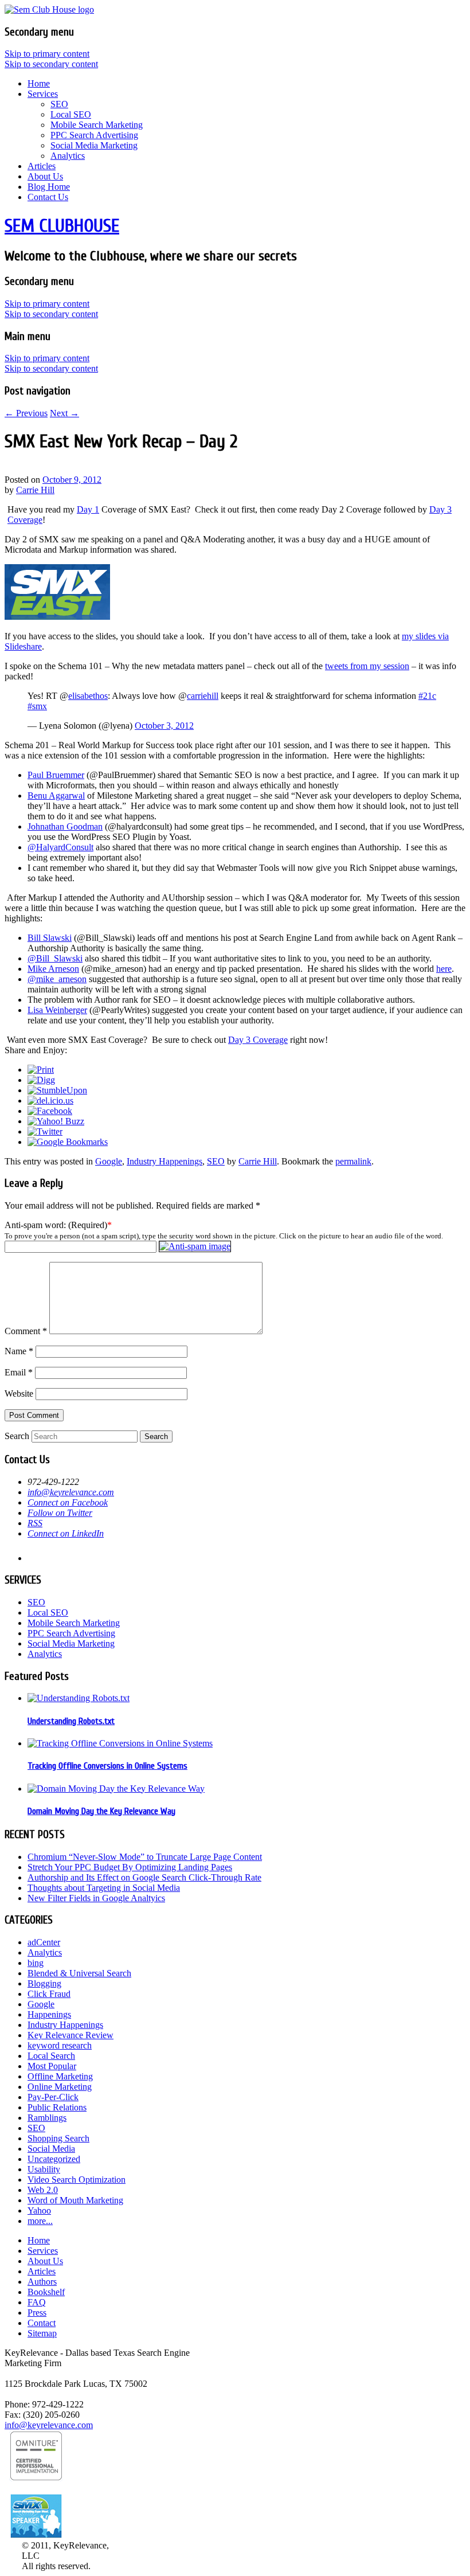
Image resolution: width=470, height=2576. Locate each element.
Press (37, 2313)
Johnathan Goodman (65, 826)
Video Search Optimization (77, 2180)
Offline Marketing (60, 2076)
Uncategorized (54, 2159)
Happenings (49, 2014)
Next (64, 413)
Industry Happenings (164, 1161)
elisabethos (88, 696)
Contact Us (48, 197)
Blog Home (49, 187)
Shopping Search (58, 2138)
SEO (59, 104)
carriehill (203, 696)
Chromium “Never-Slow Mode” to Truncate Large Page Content (145, 1857)
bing (36, 1963)
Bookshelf (46, 2292)
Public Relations (57, 2107)
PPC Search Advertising (94, 135)
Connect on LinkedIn (66, 1533)
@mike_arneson (57, 979)
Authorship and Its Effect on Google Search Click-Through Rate (144, 1877)
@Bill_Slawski (55, 958)
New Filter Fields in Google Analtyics (96, 1898)
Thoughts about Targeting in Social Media (104, 1888)
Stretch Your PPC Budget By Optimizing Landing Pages (130, 1867)
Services (43, 94)
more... (40, 2221)
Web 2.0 (43, 2190)
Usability (44, 2169)
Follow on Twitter (60, 1513)
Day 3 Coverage (258, 1040)
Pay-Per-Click (53, 2097)
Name (19, 1351)
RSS (35, 1523)
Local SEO (71, 114)
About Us (45, 176)
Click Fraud (49, 1994)
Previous (26, 413)
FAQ (37, 2302)
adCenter (44, 1942)
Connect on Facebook (68, 1502)
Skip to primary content (47, 54)
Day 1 (88, 509)
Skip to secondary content (51, 64)
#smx (37, 706)
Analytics (68, 156)
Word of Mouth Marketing (75, 2200)
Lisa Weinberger (57, 1010)
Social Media (51, 2149)
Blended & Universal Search (79, 1973)
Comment (26, 1331)
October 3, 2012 (164, 726)
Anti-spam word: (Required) (56, 1225)
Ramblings (47, 2118)
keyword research (60, 2045)
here (444, 969)
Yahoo (39, 2210)
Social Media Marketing (94, 145)
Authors (42, 2282)
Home (39, 83)
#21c (427, 696)
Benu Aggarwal (56, 796)
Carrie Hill (35, 490)
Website (19, 1393)
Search (17, 1436)
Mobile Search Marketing (97, 125)
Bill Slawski (50, 938)
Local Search (51, 2056)
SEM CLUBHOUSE (62, 226)
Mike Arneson (53, 969)
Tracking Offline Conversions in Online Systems (107, 1766)
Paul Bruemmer (56, 775)
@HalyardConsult (60, 847)
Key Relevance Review (70, 2035)
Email (19, 1372)
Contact (42, 2323)
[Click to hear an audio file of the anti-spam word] (195, 1246)
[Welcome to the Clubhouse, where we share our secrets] (49, 9)
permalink (353, 1161)
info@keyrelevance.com (71, 1492)
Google (109, 1161)
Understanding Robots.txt (71, 1721)
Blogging (44, 1983)
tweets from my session (367, 666)
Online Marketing (60, 2087)
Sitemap (42, 2333)
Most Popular (52, 2066)
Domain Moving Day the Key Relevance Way (101, 1811)
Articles (42, 166)
